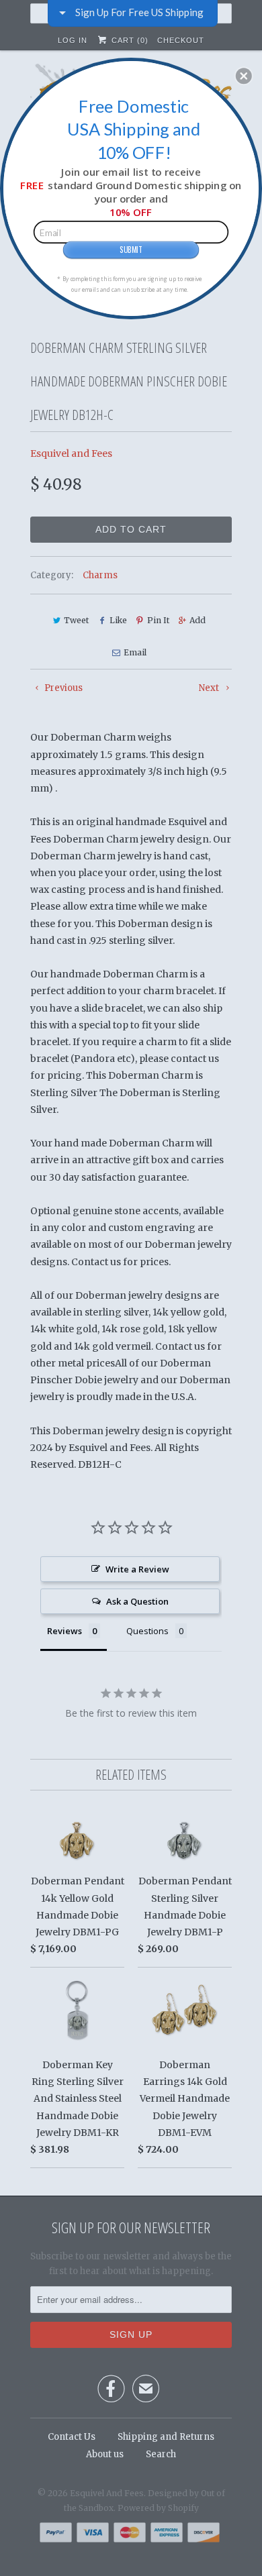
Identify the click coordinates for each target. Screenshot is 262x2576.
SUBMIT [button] (131, 249)
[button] (244, 76)
